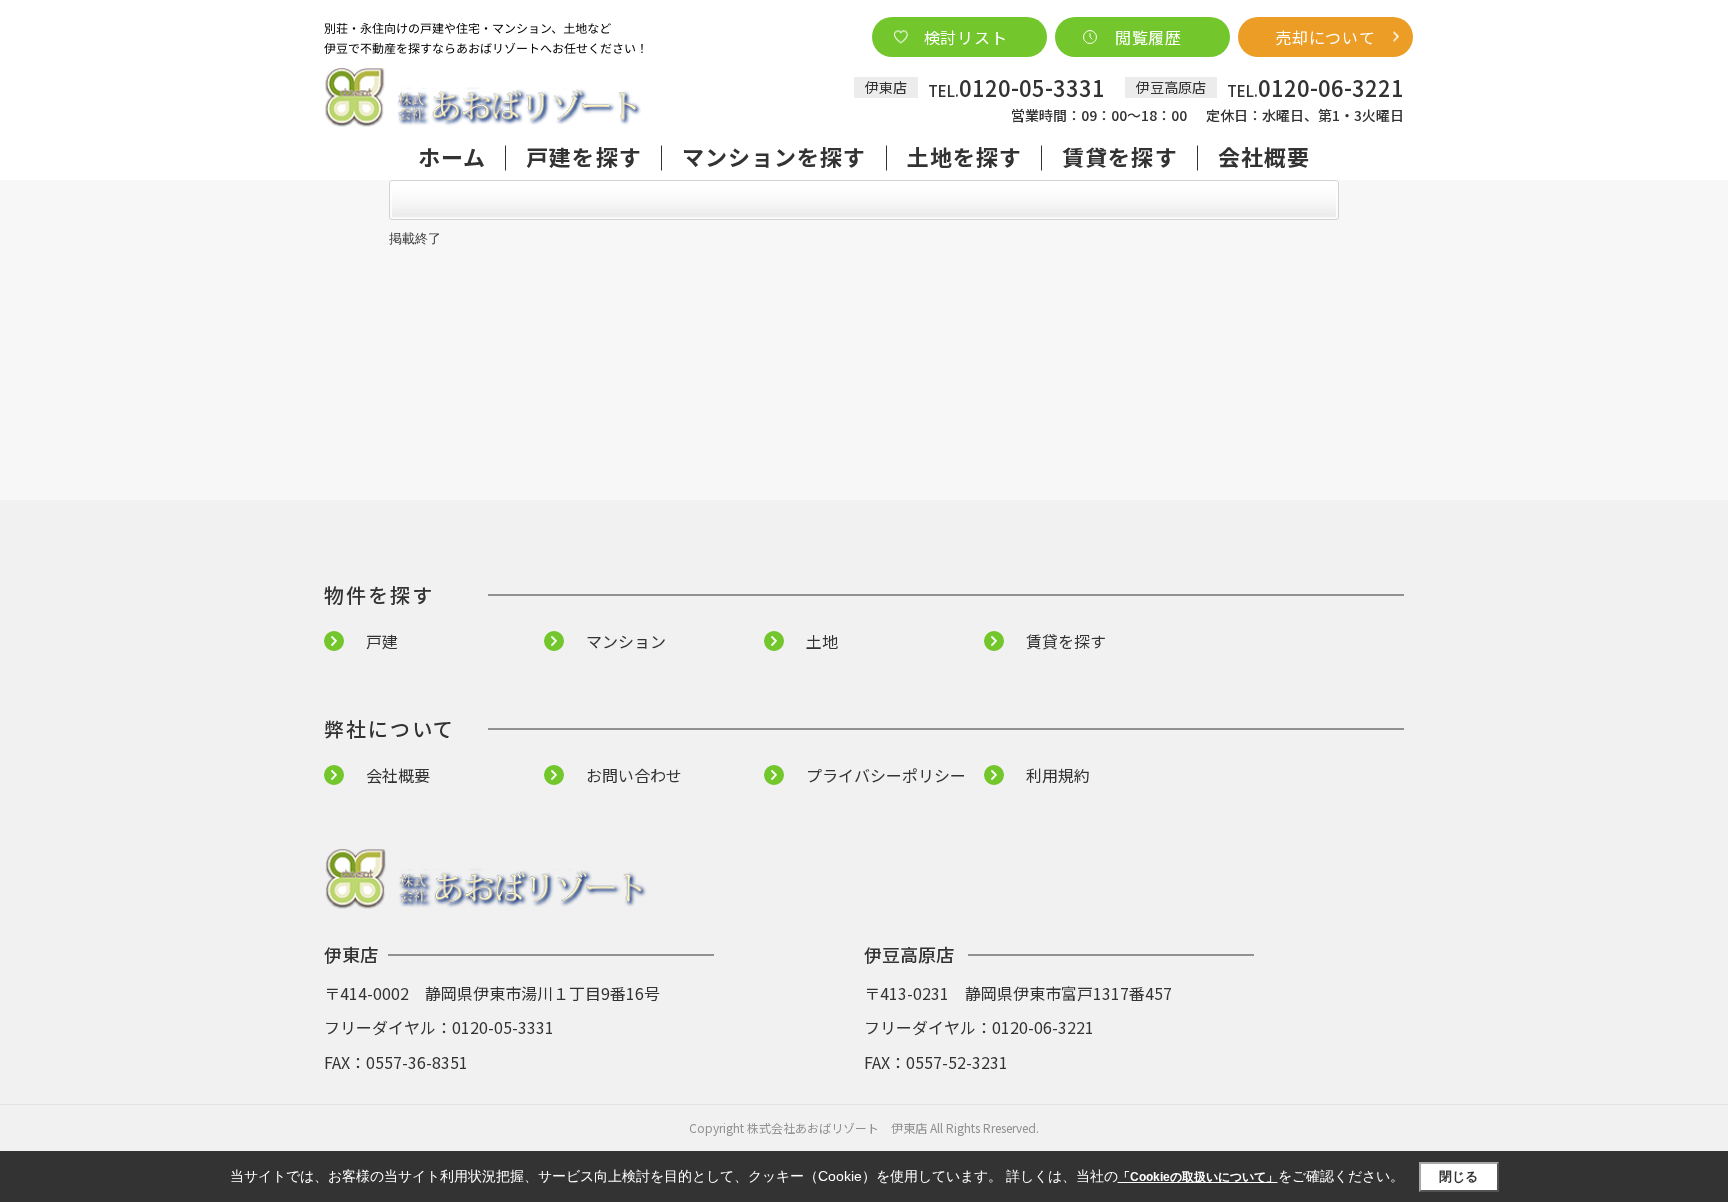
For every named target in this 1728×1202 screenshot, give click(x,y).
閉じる (1458, 1176)
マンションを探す (774, 156)
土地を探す (965, 156)
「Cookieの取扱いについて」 (1198, 1177)
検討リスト (966, 37)
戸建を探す (584, 156)
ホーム (452, 156)
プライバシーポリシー (886, 775)
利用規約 (1058, 775)
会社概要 (1264, 156)
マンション (626, 641)
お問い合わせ (634, 775)
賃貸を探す (1120, 156)
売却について (1325, 37)
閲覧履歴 (1148, 37)
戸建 (382, 641)
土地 (822, 641)
